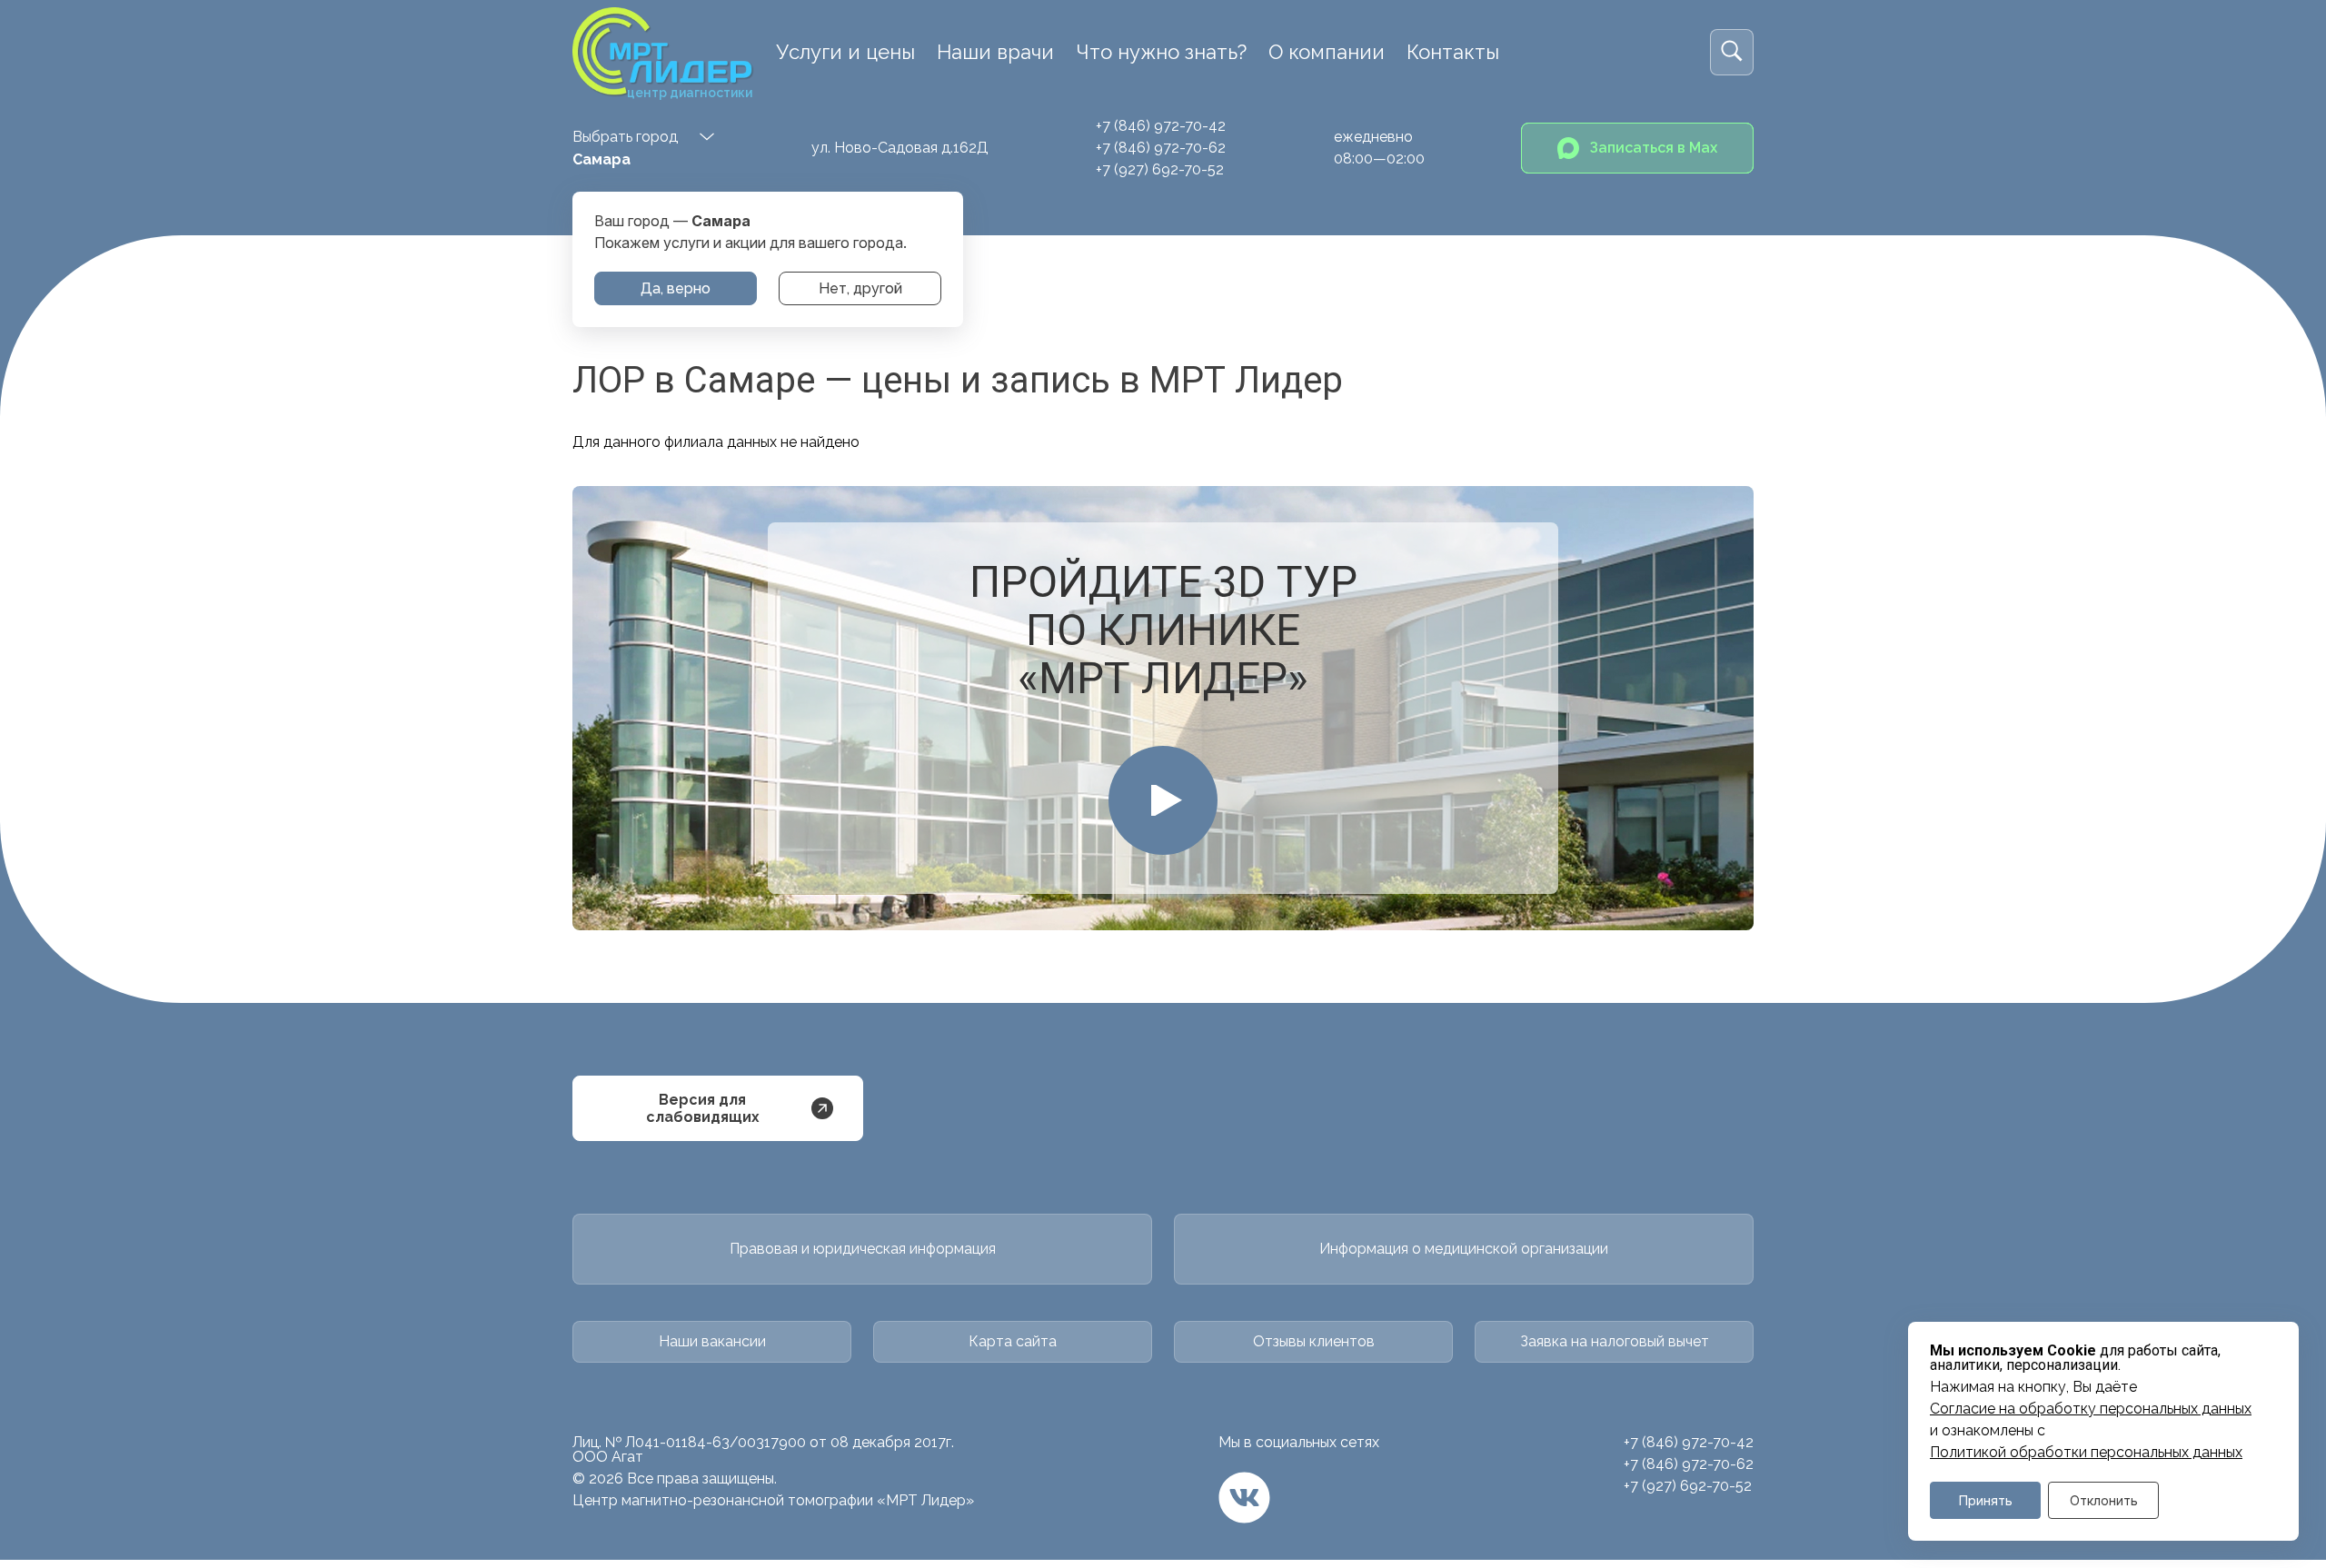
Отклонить (2104, 1500)
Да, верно (676, 288)
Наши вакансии (712, 1341)
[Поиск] (1732, 52)
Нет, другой (860, 288)
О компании (1327, 52)
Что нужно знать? (1161, 52)
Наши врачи (995, 52)
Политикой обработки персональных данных (2086, 1453)
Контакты (1453, 52)
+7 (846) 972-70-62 (1161, 148)
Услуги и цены (845, 52)
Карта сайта (1013, 1341)
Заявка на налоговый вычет (1615, 1341)
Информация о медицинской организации (1464, 1249)
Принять (1986, 1500)
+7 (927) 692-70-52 (1160, 169)
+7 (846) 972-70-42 (1161, 126)
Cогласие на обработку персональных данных (2091, 1409)
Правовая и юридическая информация (863, 1249)
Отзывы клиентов (1314, 1341)
